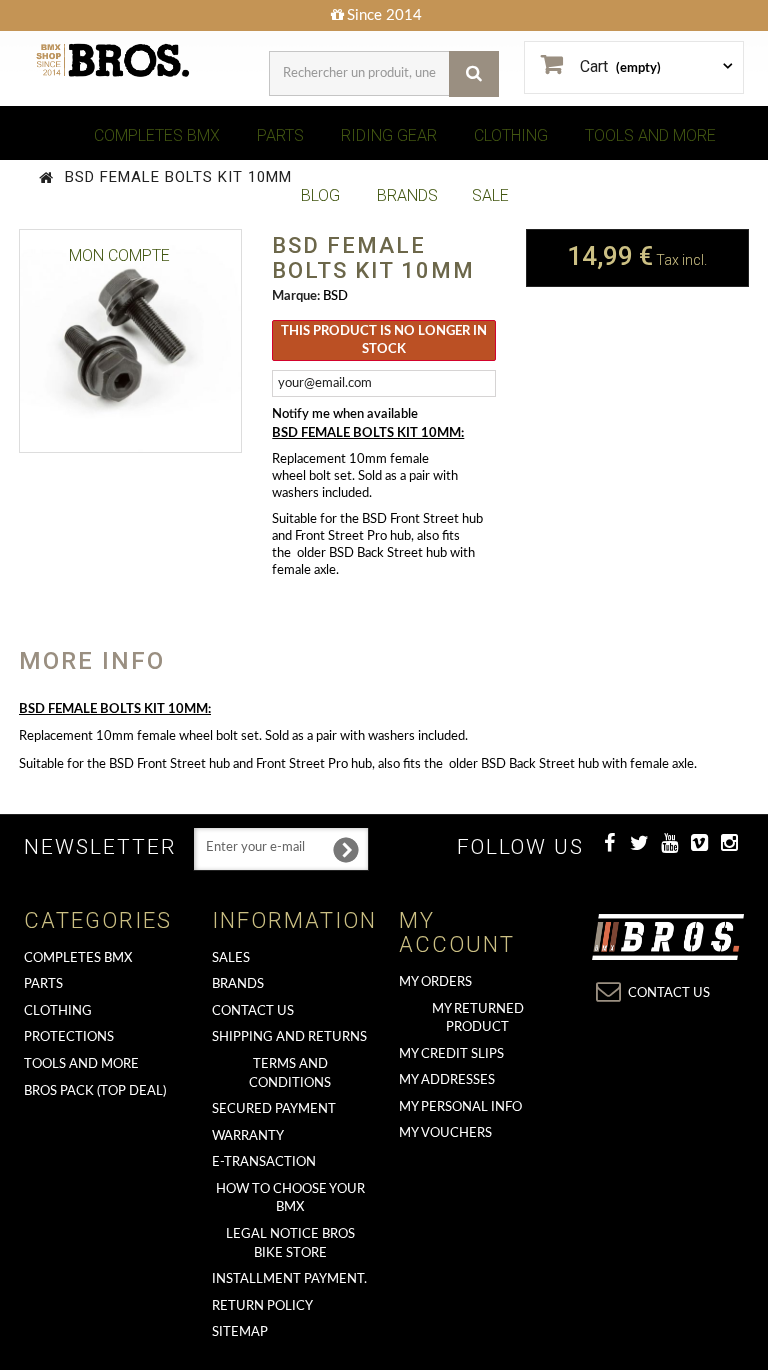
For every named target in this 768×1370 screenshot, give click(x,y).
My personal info (460, 1107)
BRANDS (407, 195)
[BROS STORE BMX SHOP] (114, 60)
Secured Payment (274, 1109)
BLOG (320, 195)
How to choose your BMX (290, 1199)
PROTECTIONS (69, 1037)
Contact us (253, 1011)
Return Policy (262, 1306)
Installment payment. (289, 1279)
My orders (435, 982)
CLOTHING (511, 135)
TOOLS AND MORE (650, 135)
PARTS (280, 135)
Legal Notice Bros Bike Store (290, 1244)
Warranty (248, 1136)
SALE (490, 195)
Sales (231, 958)
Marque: (296, 296)
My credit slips (451, 1054)
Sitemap (240, 1332)
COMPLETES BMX (157, 135)
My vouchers (445, 1133)
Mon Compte (119, 255)
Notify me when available (345, 414)
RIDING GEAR (389, 135)
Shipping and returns (289, 1037)
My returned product (478, 1019)
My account (457, 932)
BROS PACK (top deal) (95, 1091)
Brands (238, 984)
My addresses (447, 1080)
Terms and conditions (290, 1074)
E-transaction (264, 1162)
